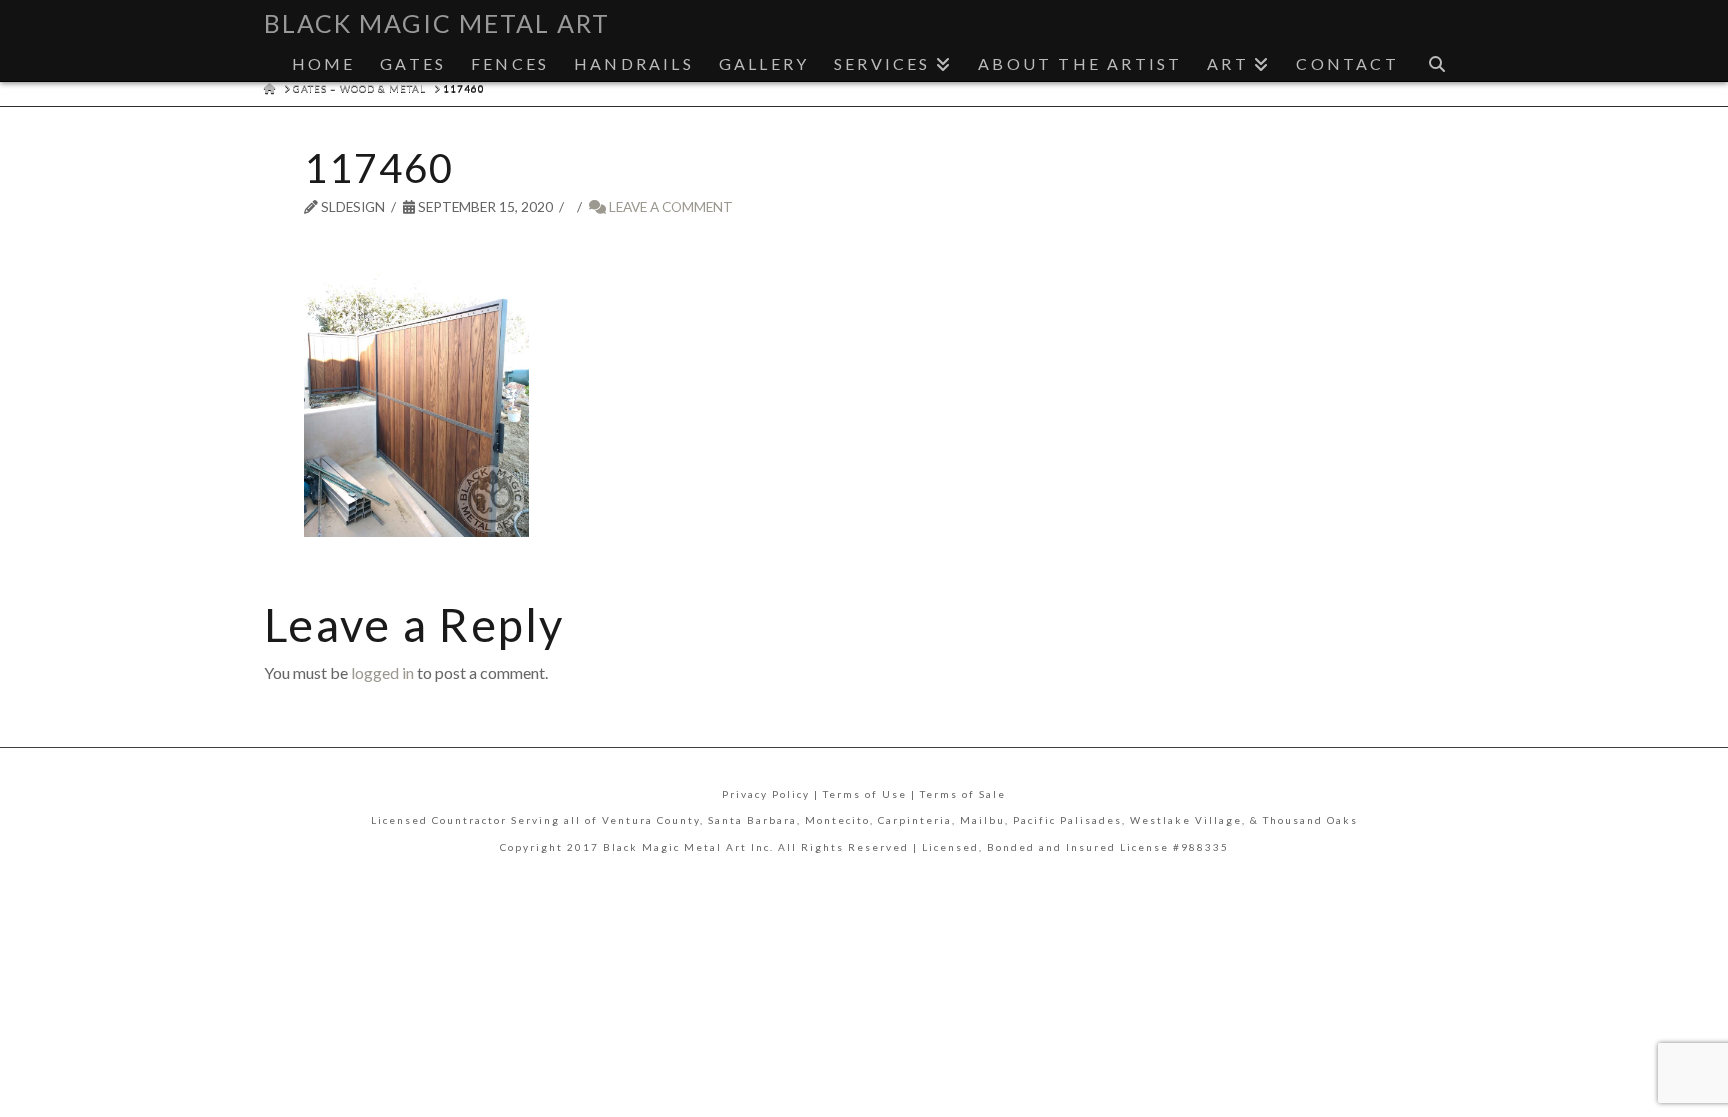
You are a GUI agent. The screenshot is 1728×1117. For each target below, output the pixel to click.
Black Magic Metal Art (437, 23)
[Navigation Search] (1437, 58)
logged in (382, 672)
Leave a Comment (669, 206)
